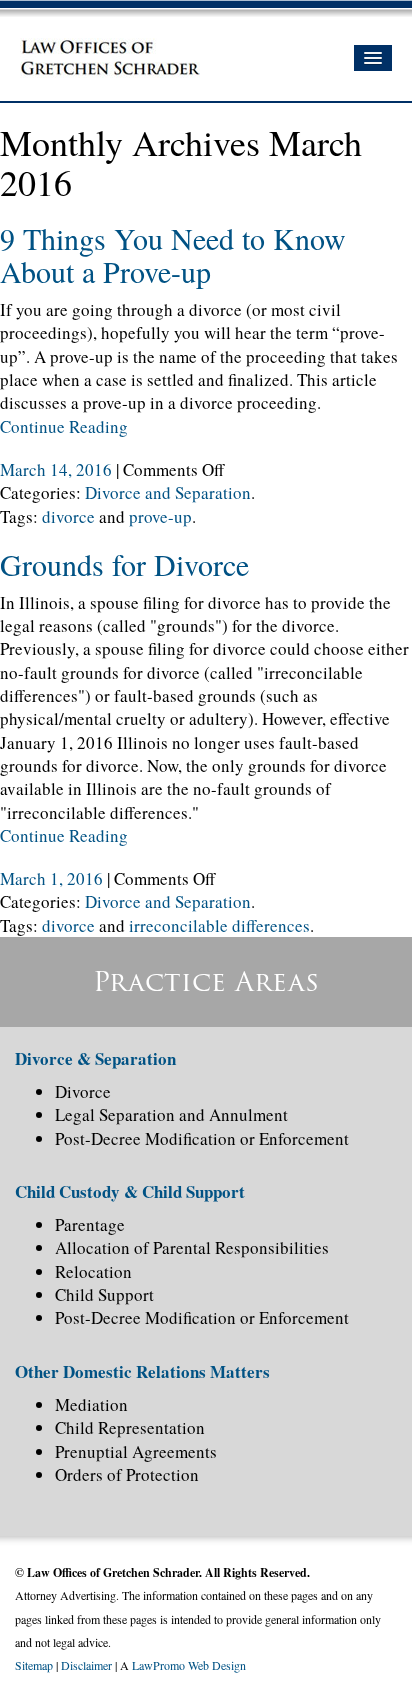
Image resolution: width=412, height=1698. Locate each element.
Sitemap (34, 1665)
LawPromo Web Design (189, 1665)
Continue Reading (64, 426)
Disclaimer (86, 1665)
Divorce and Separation (168, 492)
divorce (68, 516)
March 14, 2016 (58, 469)
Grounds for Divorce (124, 564)
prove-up (160, 516)
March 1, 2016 (53, 878)
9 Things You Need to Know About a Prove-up (173, 254)
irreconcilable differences (219, 925)
